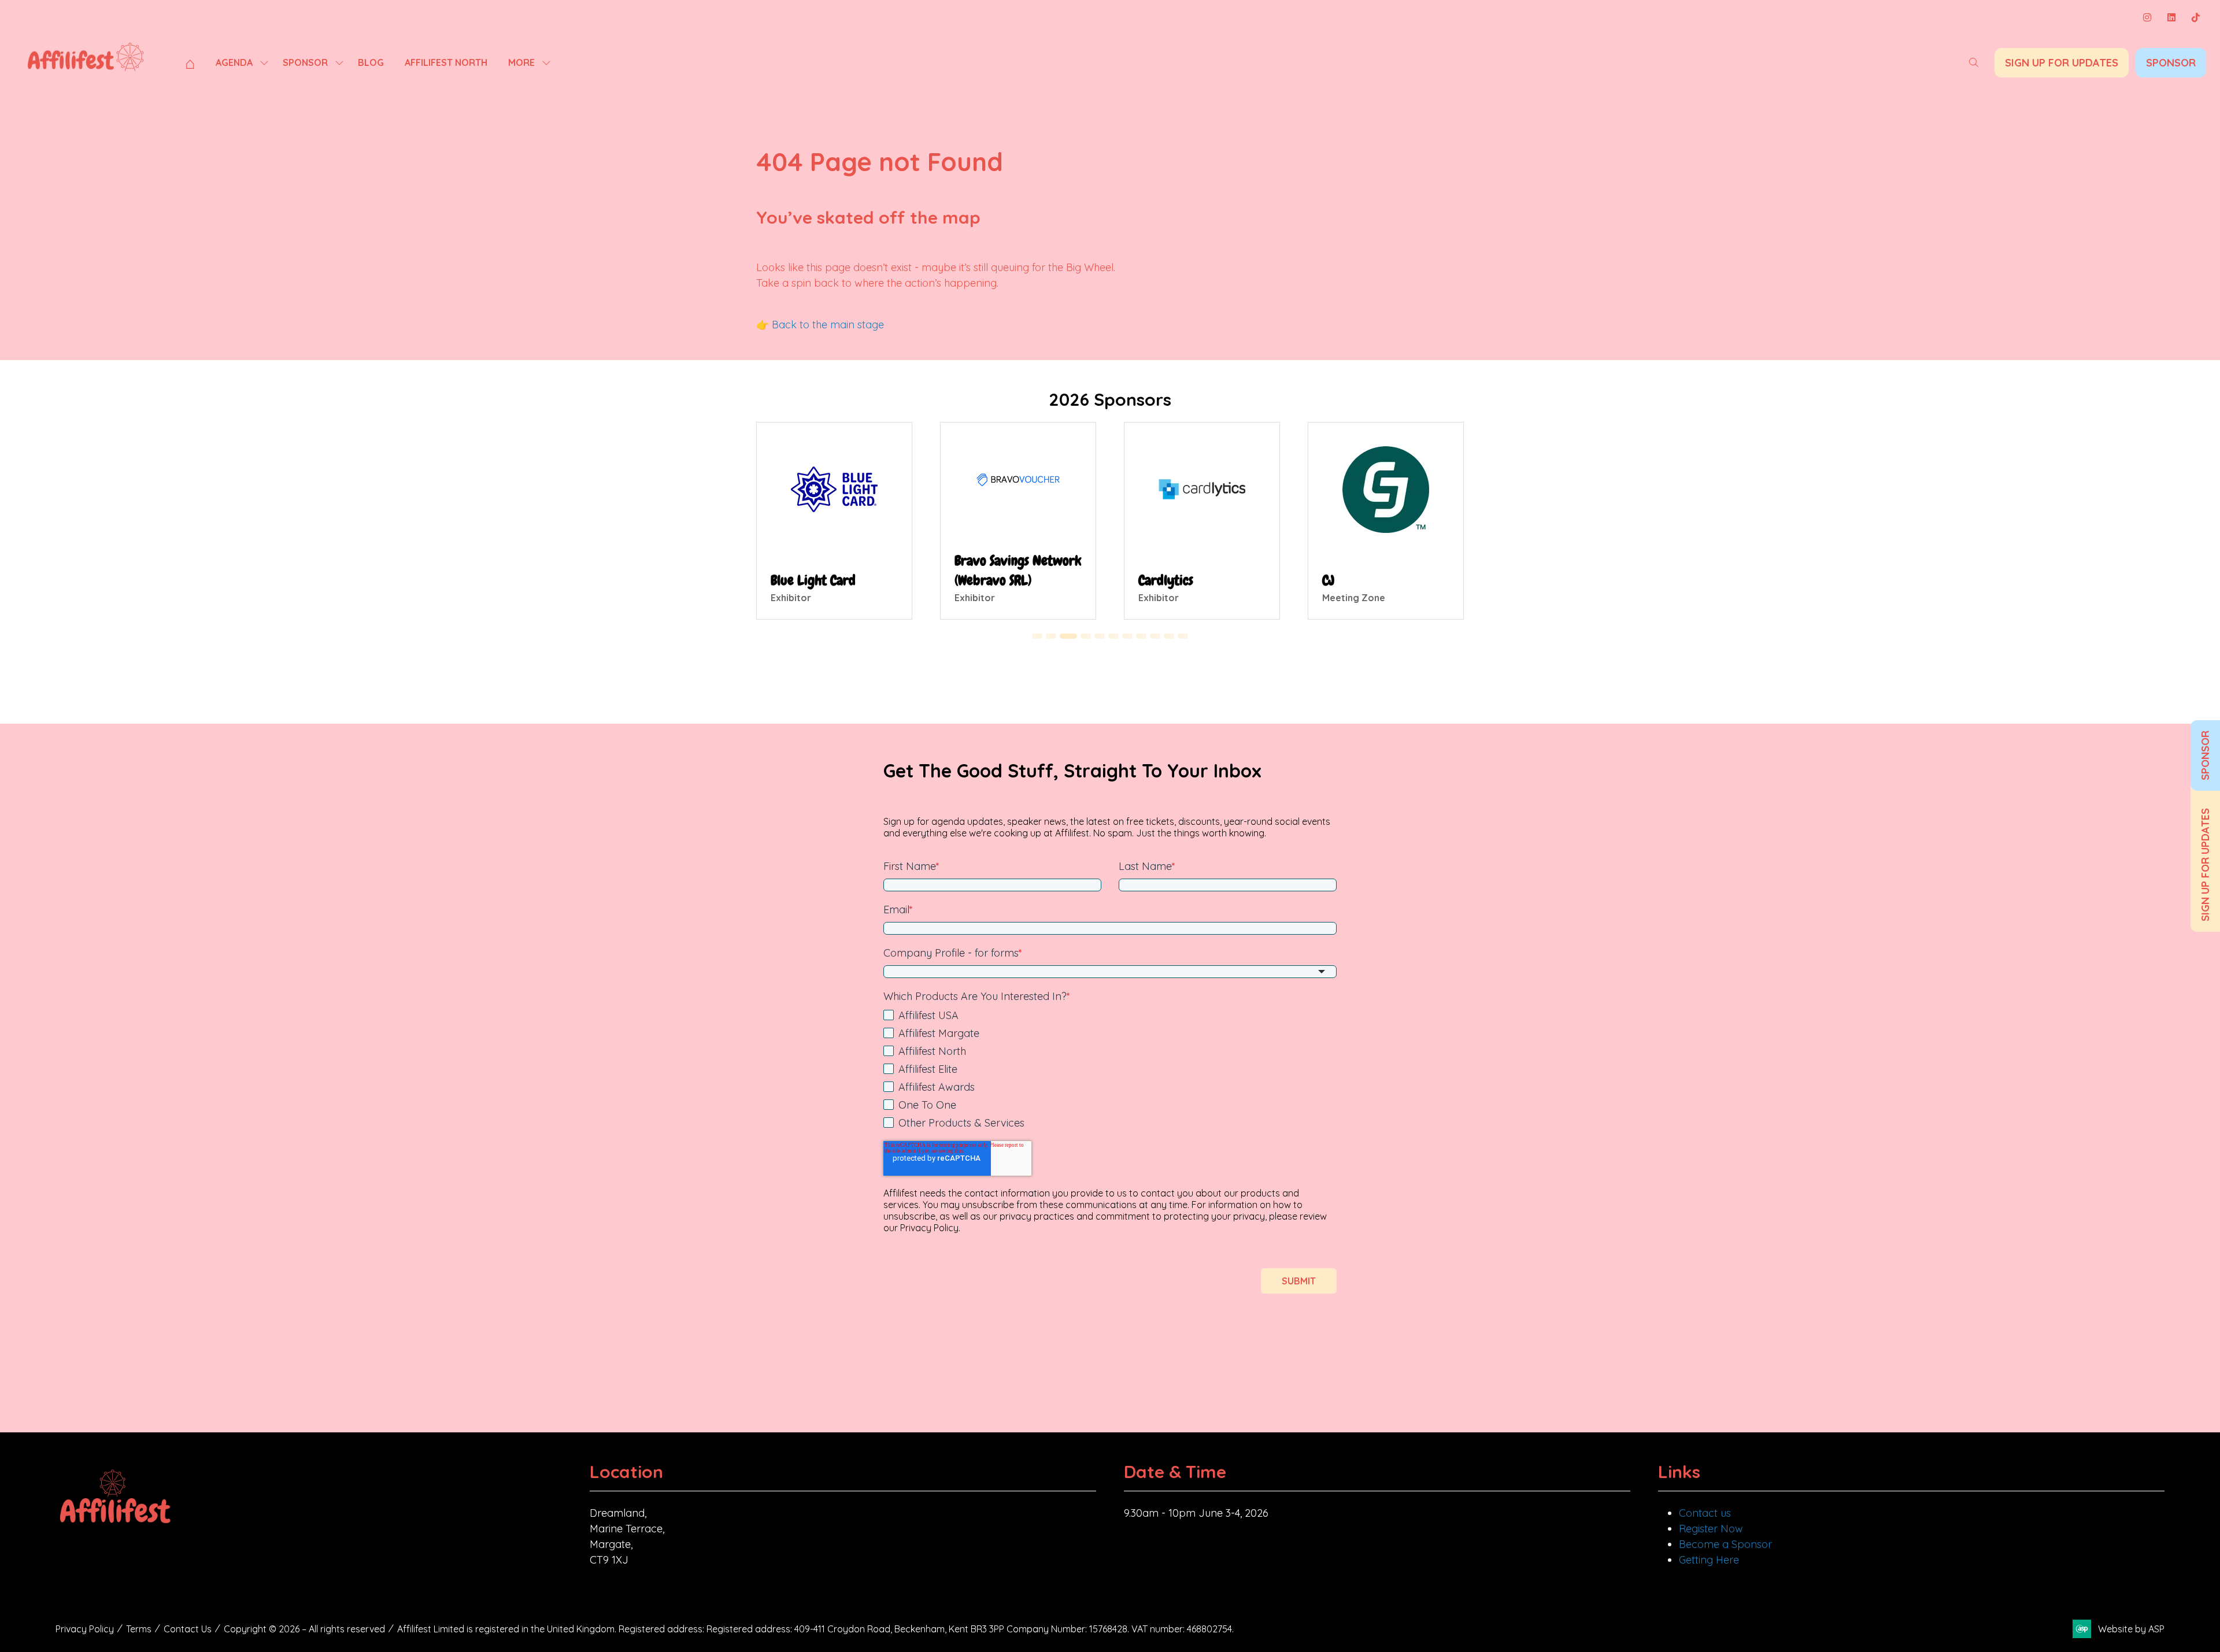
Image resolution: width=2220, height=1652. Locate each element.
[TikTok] (2196, 17)
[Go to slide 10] (1169, 636)
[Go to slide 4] (1086, 636)
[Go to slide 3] (1068, 636)
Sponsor (305, 62)
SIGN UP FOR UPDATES (2205, 865)
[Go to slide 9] (1155, 636)
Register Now (1711, 1529)
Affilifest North (446, 62)
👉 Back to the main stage (820, 325)
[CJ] (1386, 521)
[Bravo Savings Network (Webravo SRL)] (1018, 521)
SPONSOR (2205, 755)
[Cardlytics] (1202, 521)
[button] (1974, 62)
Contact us (1705, 1513)
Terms (139, 1629)
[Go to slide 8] (1141, 636)
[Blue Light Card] (834, 521)
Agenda (234, 62)
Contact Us (188, 1629)
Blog (371, 62)
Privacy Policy (85, 1629)
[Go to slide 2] (1051, 636)
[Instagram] (2147, 17)
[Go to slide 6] (1113, 636)
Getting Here (1709, 1560)
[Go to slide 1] (1037, 636)
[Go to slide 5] (1100, 636)
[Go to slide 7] (1127, 636)
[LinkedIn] (2171, 17)
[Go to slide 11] (1183, 636)
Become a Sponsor (1725, 1544)
